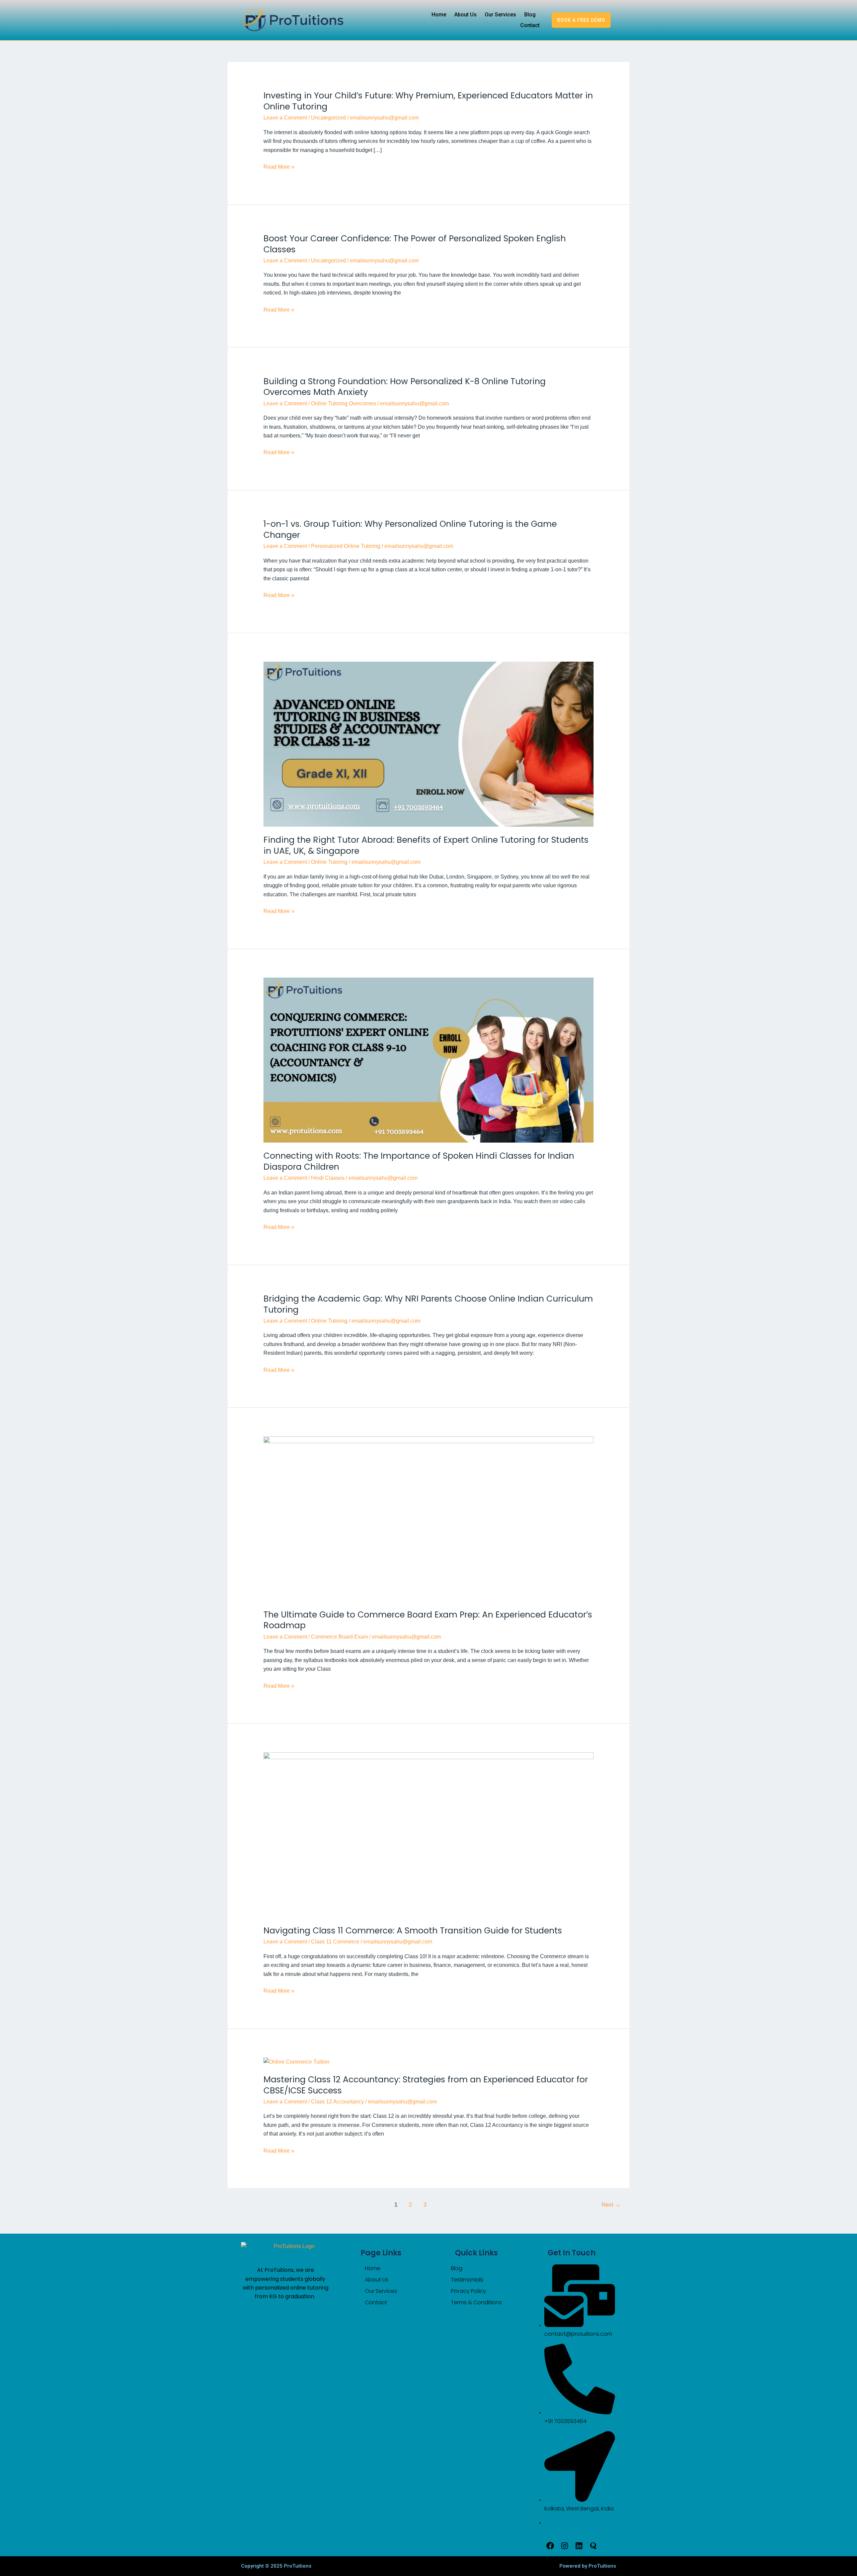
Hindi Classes (328, 1178)
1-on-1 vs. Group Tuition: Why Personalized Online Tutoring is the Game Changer (410, 529)
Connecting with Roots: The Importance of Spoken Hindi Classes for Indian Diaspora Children (419, 1161)
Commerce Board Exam (339, 1637)
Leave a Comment (285, 118)
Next (611, 2205)
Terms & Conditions (476, 2302)
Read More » (279, 167)
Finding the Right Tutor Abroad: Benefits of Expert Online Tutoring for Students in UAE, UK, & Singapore (426, 845)
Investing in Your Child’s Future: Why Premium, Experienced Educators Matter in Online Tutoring (428, 101)
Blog (530, 15)
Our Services (500, 15)
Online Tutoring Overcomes (343, 403)
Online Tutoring (329, 862)
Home (439, 15)
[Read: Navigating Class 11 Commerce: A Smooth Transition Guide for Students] (429, 1835)
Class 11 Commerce (335, 1942)
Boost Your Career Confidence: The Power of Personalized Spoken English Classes (415, 244)
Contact (530, 25)
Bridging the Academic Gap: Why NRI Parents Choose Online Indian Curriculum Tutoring (428, 1304)
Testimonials (467, 2280)
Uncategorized (328, 118)
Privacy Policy (469, 2291)
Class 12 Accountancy (337, 2102)
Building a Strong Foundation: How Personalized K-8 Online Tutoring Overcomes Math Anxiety (405, 387)
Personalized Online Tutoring (346, 546)
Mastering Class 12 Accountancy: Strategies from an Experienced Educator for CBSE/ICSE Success (426, 2085)
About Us (465, 15)
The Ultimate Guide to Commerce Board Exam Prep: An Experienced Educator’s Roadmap (428, 1620)
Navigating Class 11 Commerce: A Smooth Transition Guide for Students (413, 1931)
